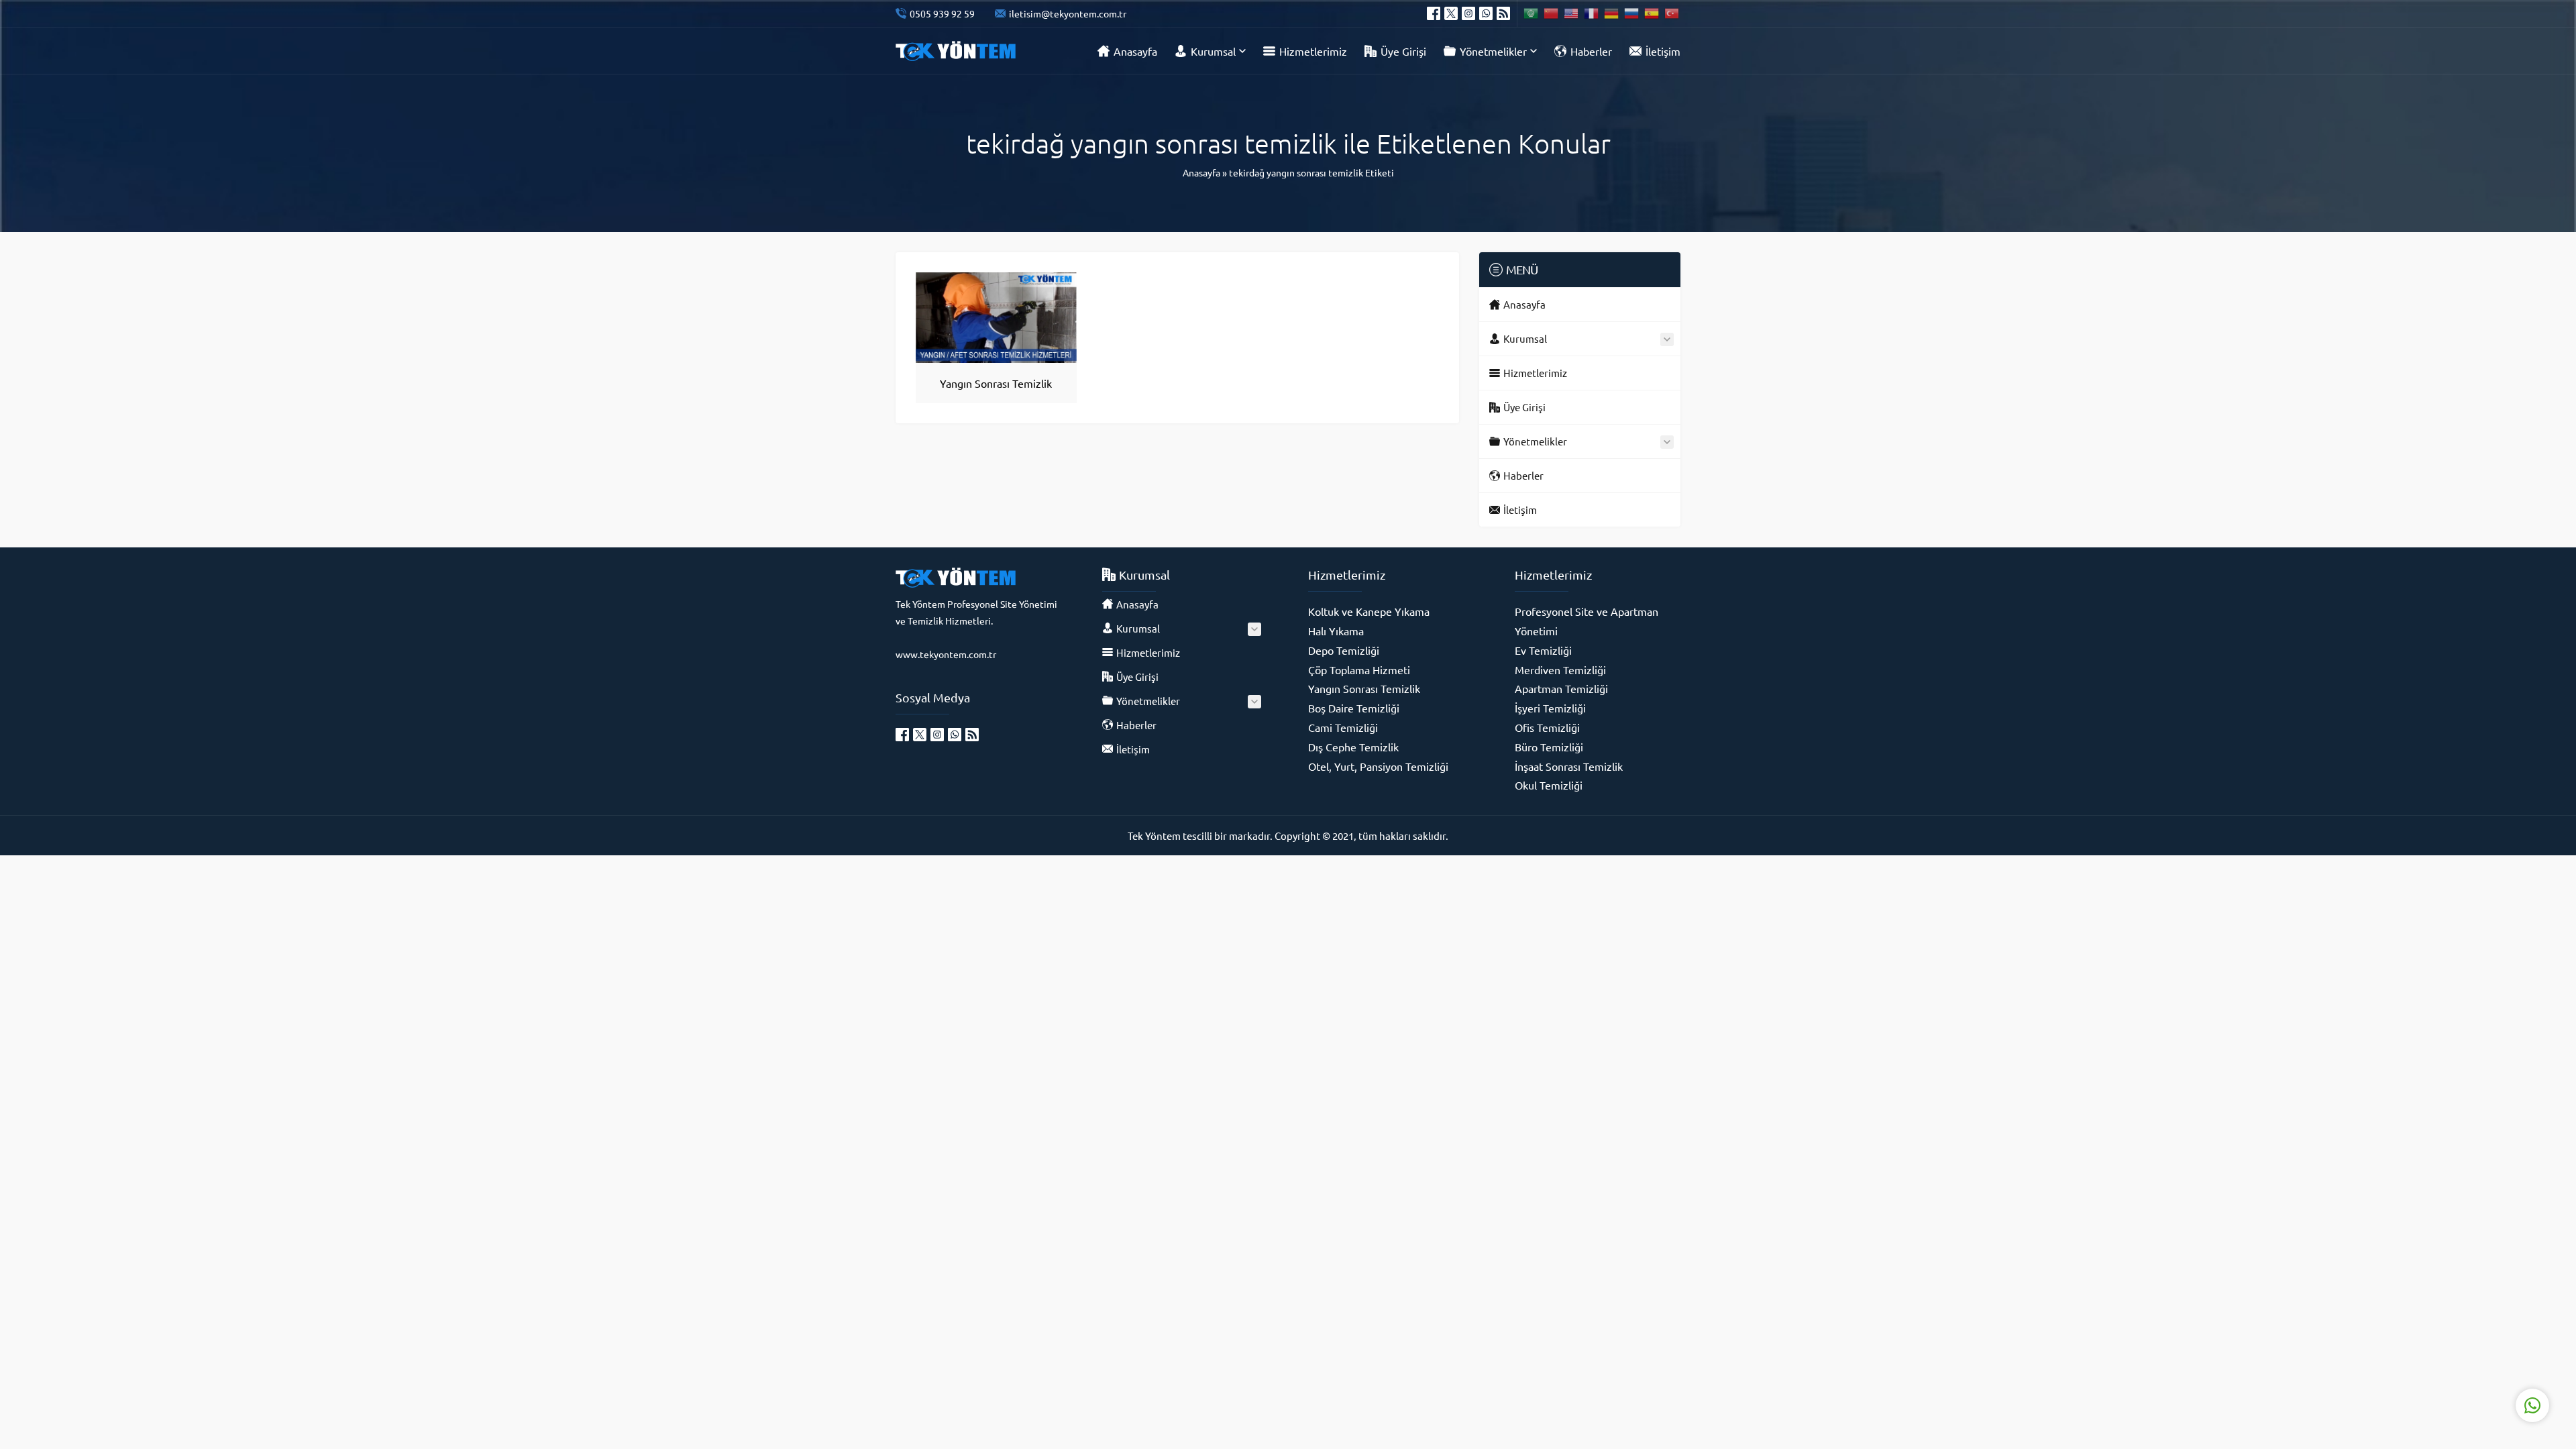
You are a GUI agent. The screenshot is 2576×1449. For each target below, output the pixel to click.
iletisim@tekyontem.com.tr (1068, 13)
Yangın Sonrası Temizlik (996, 383)
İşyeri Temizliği (1550, 708)
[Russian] (1632, 13)
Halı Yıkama (1336, 631)
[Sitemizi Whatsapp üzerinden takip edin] (1486, 13)
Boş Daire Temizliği (1354, 708)
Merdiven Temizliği (1560, 669)
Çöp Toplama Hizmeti (1359, 669)
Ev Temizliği (1543, 650)
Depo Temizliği (1344, 650)
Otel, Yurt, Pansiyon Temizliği (1378, 766)
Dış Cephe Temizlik (1353, 747)
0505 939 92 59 (942, 13)
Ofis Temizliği (1547, 727)
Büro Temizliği (1549, 747)
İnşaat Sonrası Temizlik (1569, 766)
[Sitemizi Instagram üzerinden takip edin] (1468, 13)
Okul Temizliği (1549, 785)
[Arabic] (1532, 13)
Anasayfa (1201, 172)
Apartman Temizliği (1561, 688)
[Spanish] (1652, 13)
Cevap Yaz (2449, 1352)
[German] (1612, 13)
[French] (1592, 13)
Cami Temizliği (1343, 727)
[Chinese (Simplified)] (1552, 13)
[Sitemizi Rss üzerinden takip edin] (1503, 13)
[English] (1572, 13)
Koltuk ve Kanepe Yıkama (1369, 611)
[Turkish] (1672, 13)
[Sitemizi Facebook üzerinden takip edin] (1434, 13)
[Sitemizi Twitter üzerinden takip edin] (1451, 13)
